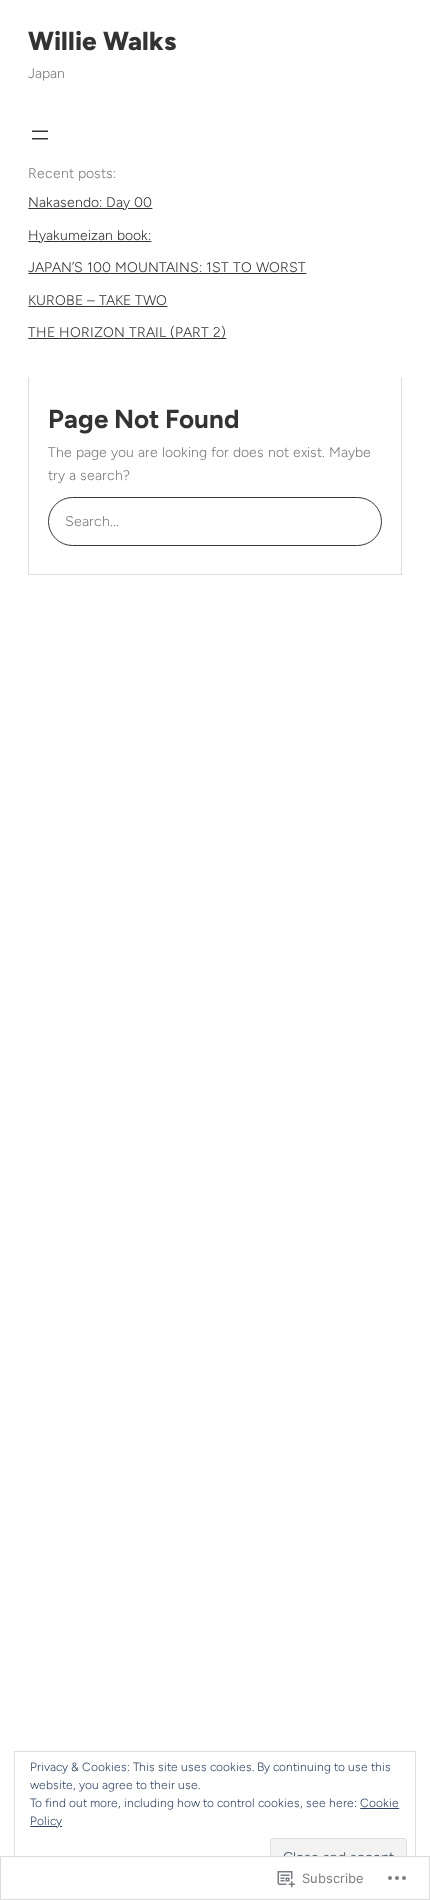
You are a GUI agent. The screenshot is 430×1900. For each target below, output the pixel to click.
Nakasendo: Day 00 (90, 202)
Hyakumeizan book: (89, 235)
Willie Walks (102, 41)
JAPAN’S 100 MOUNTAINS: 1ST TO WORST (167, 267)
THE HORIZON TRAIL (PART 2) (127, 332)
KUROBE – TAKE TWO (97, 300)
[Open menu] (40, 135)
